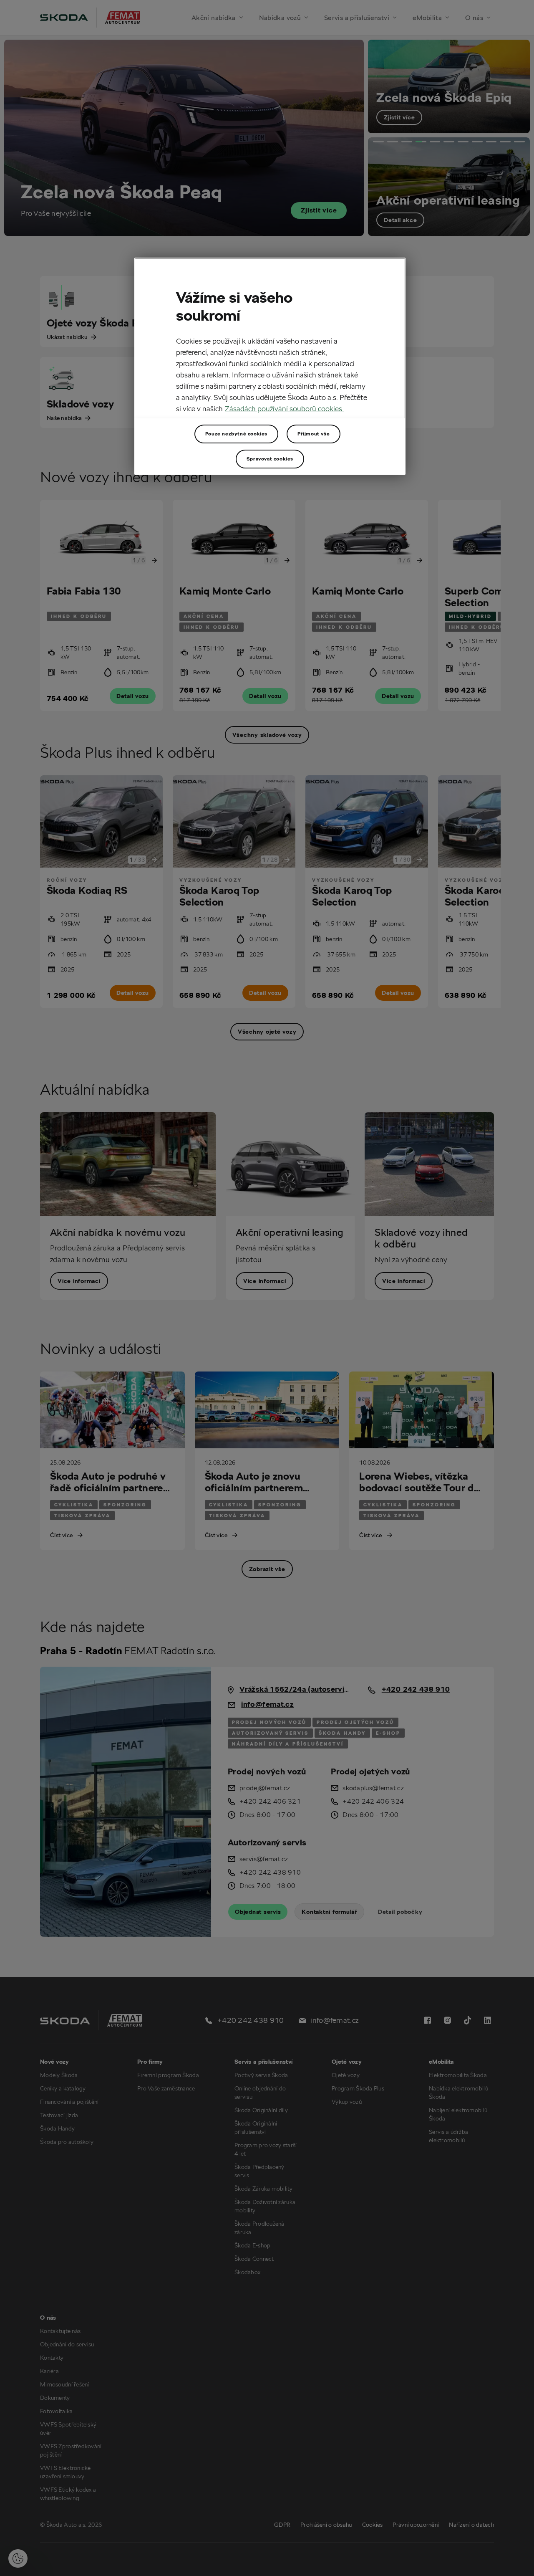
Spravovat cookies (270, 459)
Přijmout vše (314, 434)
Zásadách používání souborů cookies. (284, 409)
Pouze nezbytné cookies (236, 434)
